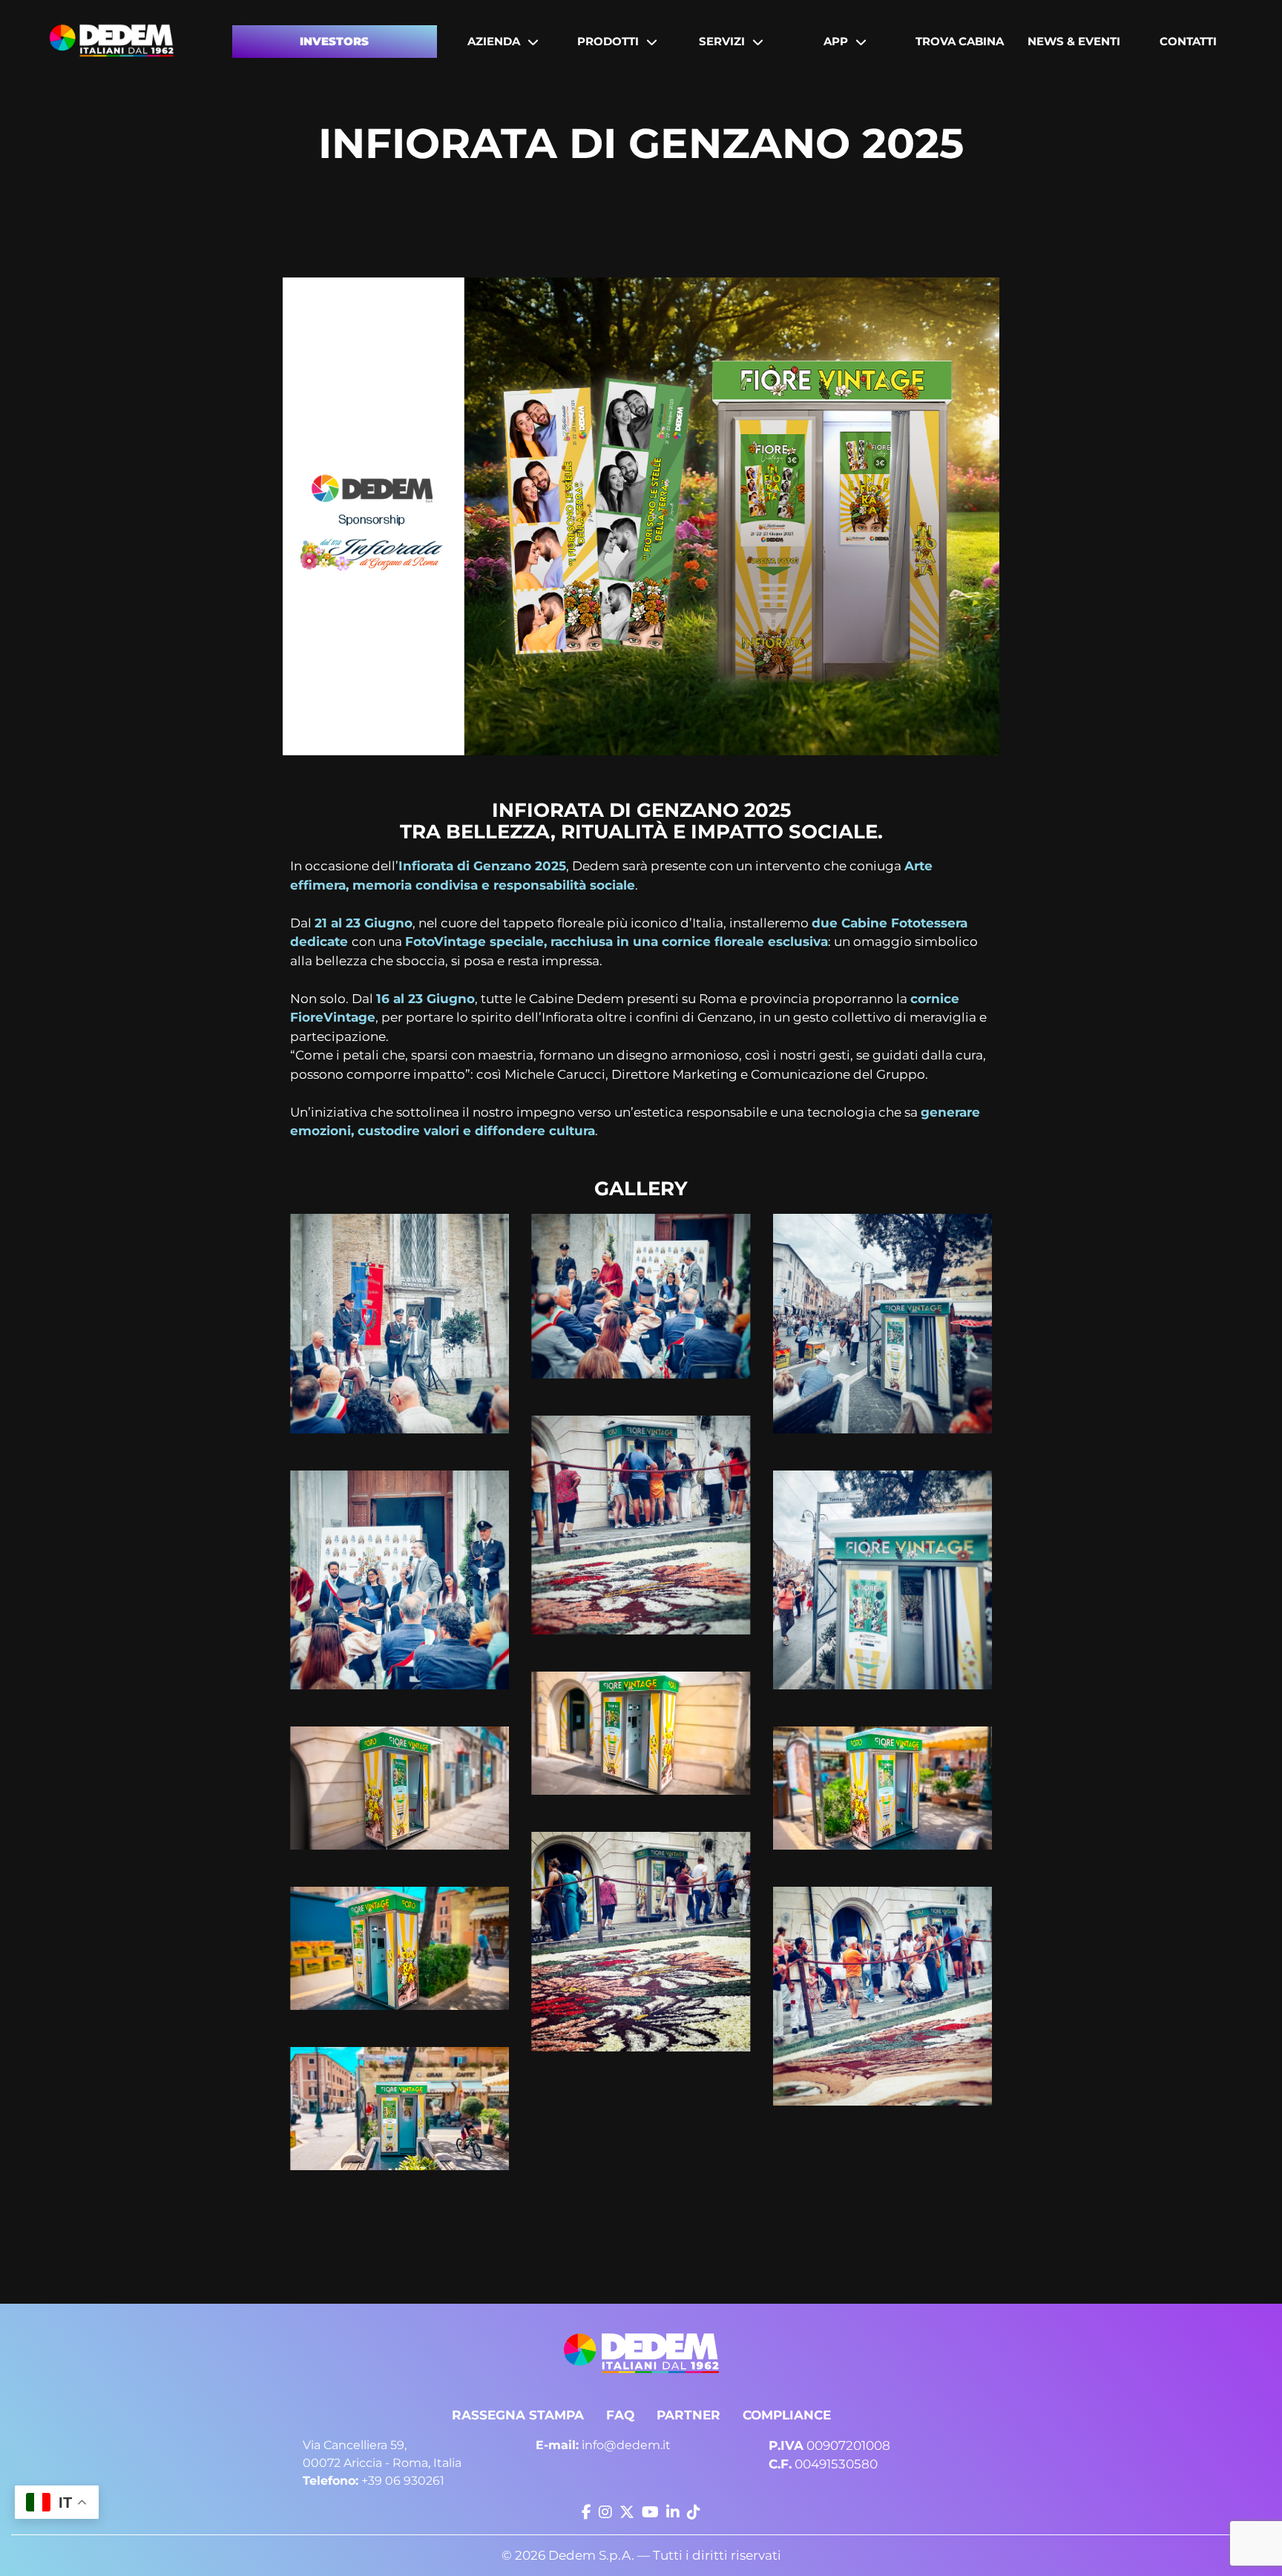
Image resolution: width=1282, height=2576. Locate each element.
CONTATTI (1188, 41)
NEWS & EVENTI (1074, 41)
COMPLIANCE (787, 2415)
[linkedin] (673, 2512)
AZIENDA (494, 41)
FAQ (620, 2415)
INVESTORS (334, 41)
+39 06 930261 (374, 2481)
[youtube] (650, 2512)
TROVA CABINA (960, 41)
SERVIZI (722, 41)
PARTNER (688, 2415)
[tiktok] (694, 2512)
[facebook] (586, 2512)
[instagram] (605, 2512)
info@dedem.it (603, 2445)
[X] (627, 2512)
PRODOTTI (608, 41)
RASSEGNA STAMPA (518, 2415)
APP (836, 41)
